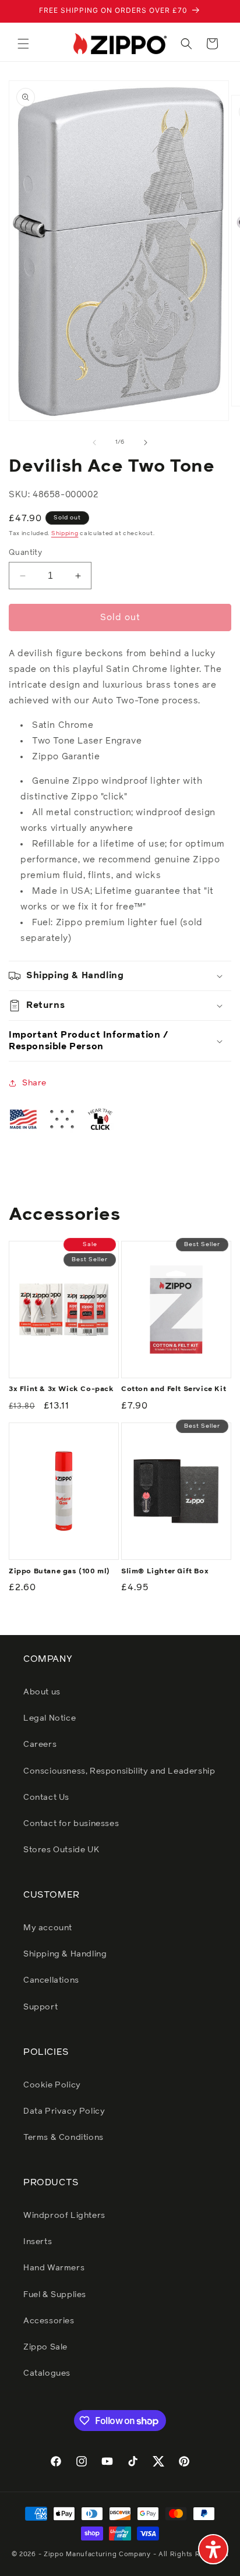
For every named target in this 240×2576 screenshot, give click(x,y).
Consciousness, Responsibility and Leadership (119, 1771)
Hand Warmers (54, 2268)
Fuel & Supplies (55, 2295)
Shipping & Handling (65, 1954)
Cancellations (51, 1980)
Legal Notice (50, 1718)
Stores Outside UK (61, 1850)
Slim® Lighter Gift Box (165, 1572)
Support (40, 2007)
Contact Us (46, 1797)
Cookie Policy (52, 2085)
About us (42, 1692)
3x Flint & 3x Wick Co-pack (61, 1389)
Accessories (49, 2321)
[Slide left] (94, 443)
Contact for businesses (71, 1824)
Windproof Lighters (64, 2216)
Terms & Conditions (63, 2138)
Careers (40, 1745)
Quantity (25, 553)
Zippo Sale (45, 2347)
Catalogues (47, 2373)
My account (48, 1928)
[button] (23, 44)
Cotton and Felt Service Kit (174, 1389)
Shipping (65, 533)
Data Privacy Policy (64, 2111)
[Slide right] (146, 443)
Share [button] (34, 1083)
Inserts (38, 2242)
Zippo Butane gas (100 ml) (59, 1572)
